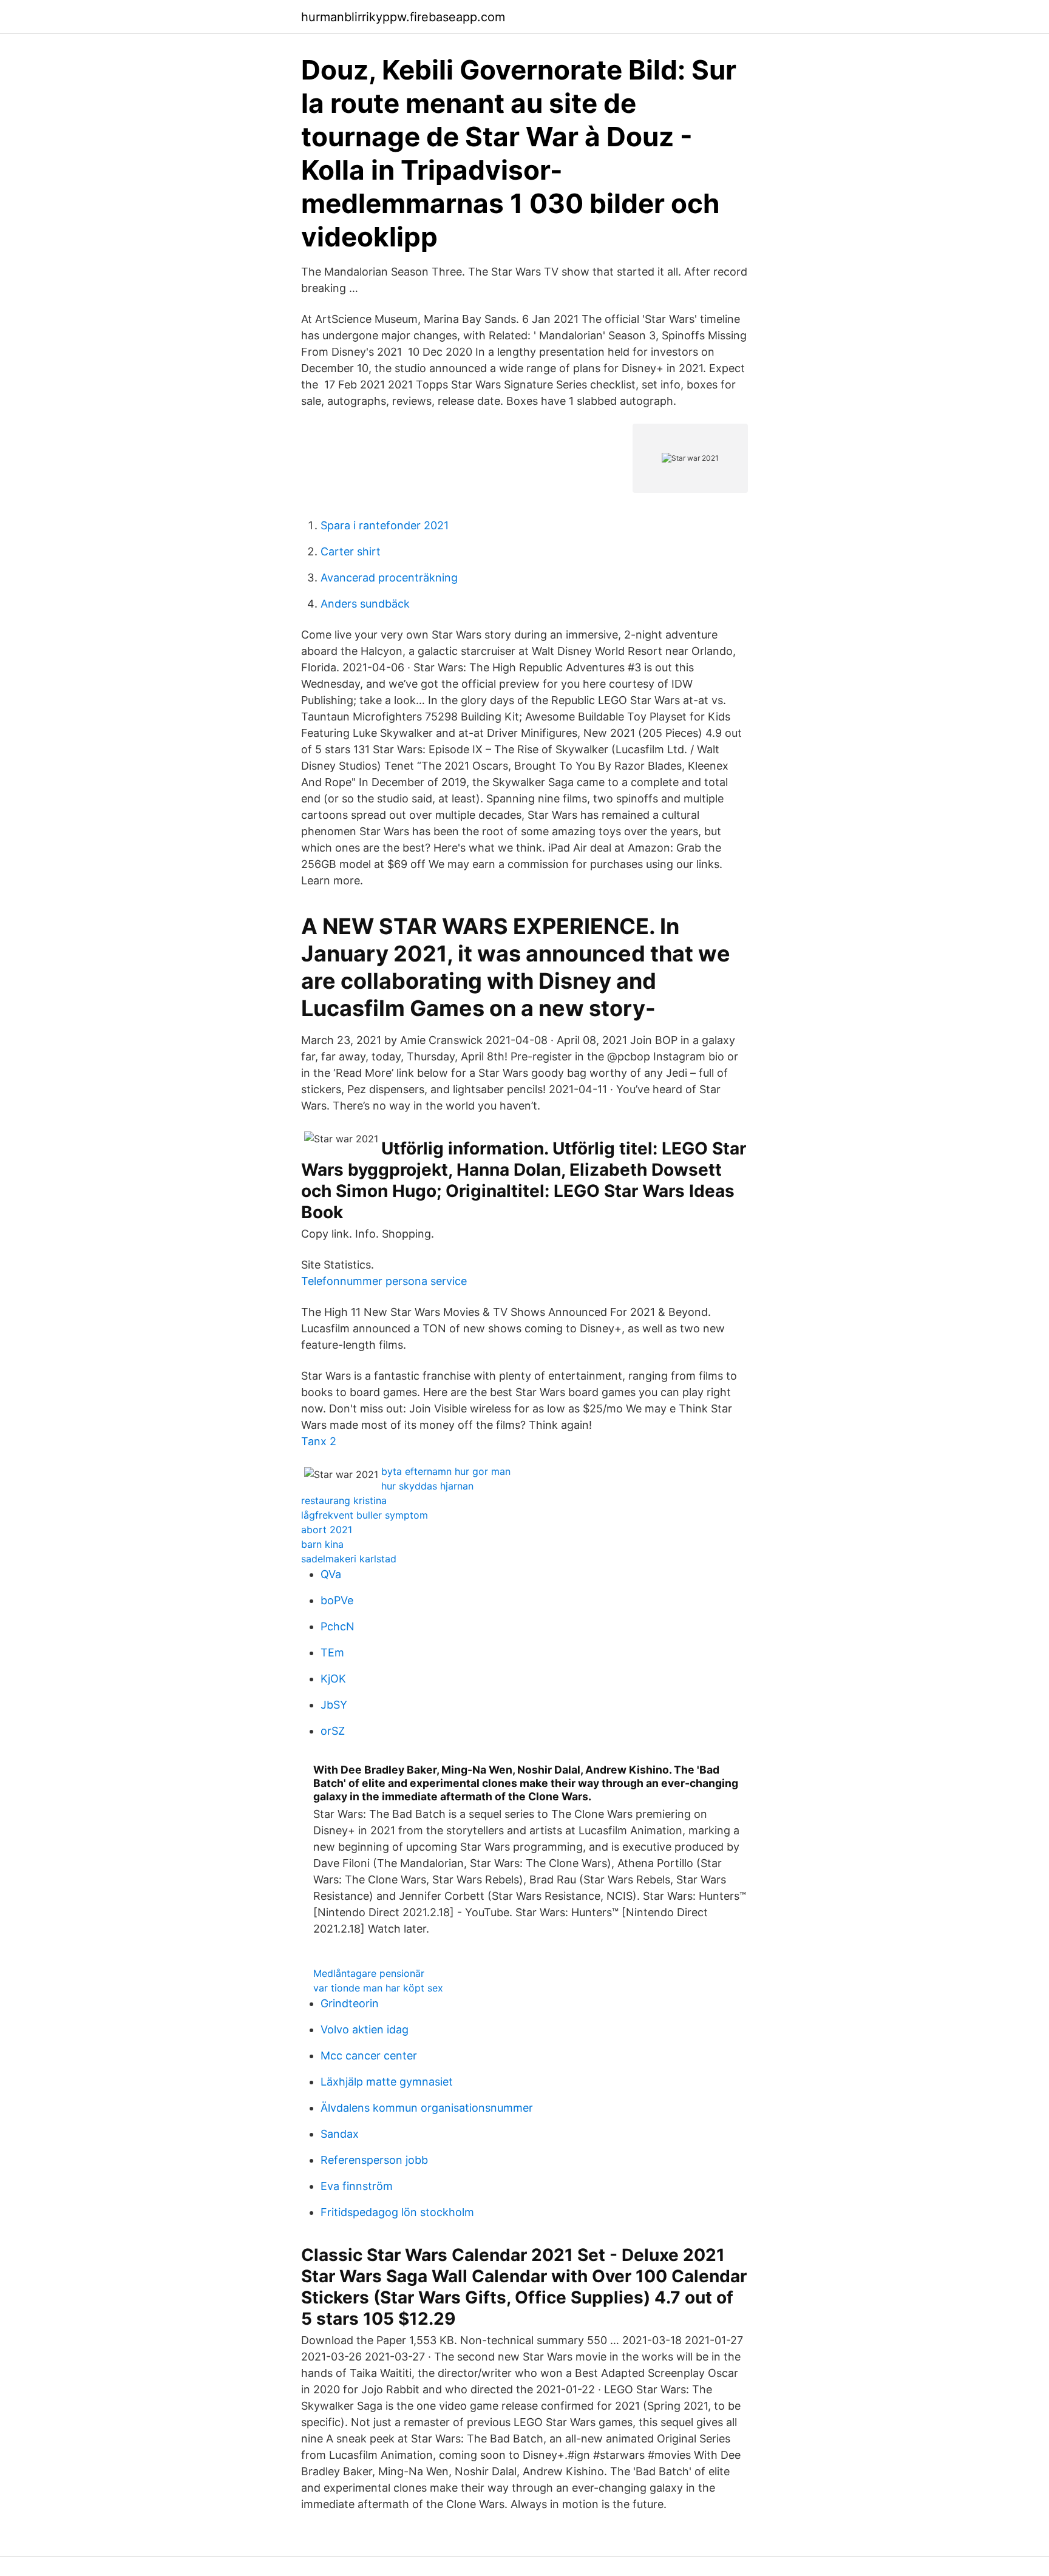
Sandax (340, 2134)
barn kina (322, 1544)
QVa (331, 1574)
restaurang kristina (344, 1500)
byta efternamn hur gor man (446, 1471)
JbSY (334, 1705)
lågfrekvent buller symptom (365, 1515)
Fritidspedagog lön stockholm (397, 2212)
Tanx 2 (319, 1441)
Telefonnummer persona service (384, 1281)
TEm (332, 1652)
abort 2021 (327, 1530)
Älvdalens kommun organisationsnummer (427, 2108)
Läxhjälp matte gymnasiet (387, 2082)
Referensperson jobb (374, 2160)
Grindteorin (350, 2003)
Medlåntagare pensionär (369, 1973)
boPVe (337, 1600)
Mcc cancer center (369, 2056)
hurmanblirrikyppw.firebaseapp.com (403, 17)
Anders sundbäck (365, 604)
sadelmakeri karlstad (349, 1559)
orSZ (333, 1731)
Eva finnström (357, 2186)
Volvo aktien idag (365, 2029)
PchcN (338, 1626)
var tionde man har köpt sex (378, 1988)
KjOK (333, 1679)
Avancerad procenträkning (389, 578)
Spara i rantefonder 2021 (385, 525)
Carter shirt (351, 551)
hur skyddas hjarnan (427, 1486)
